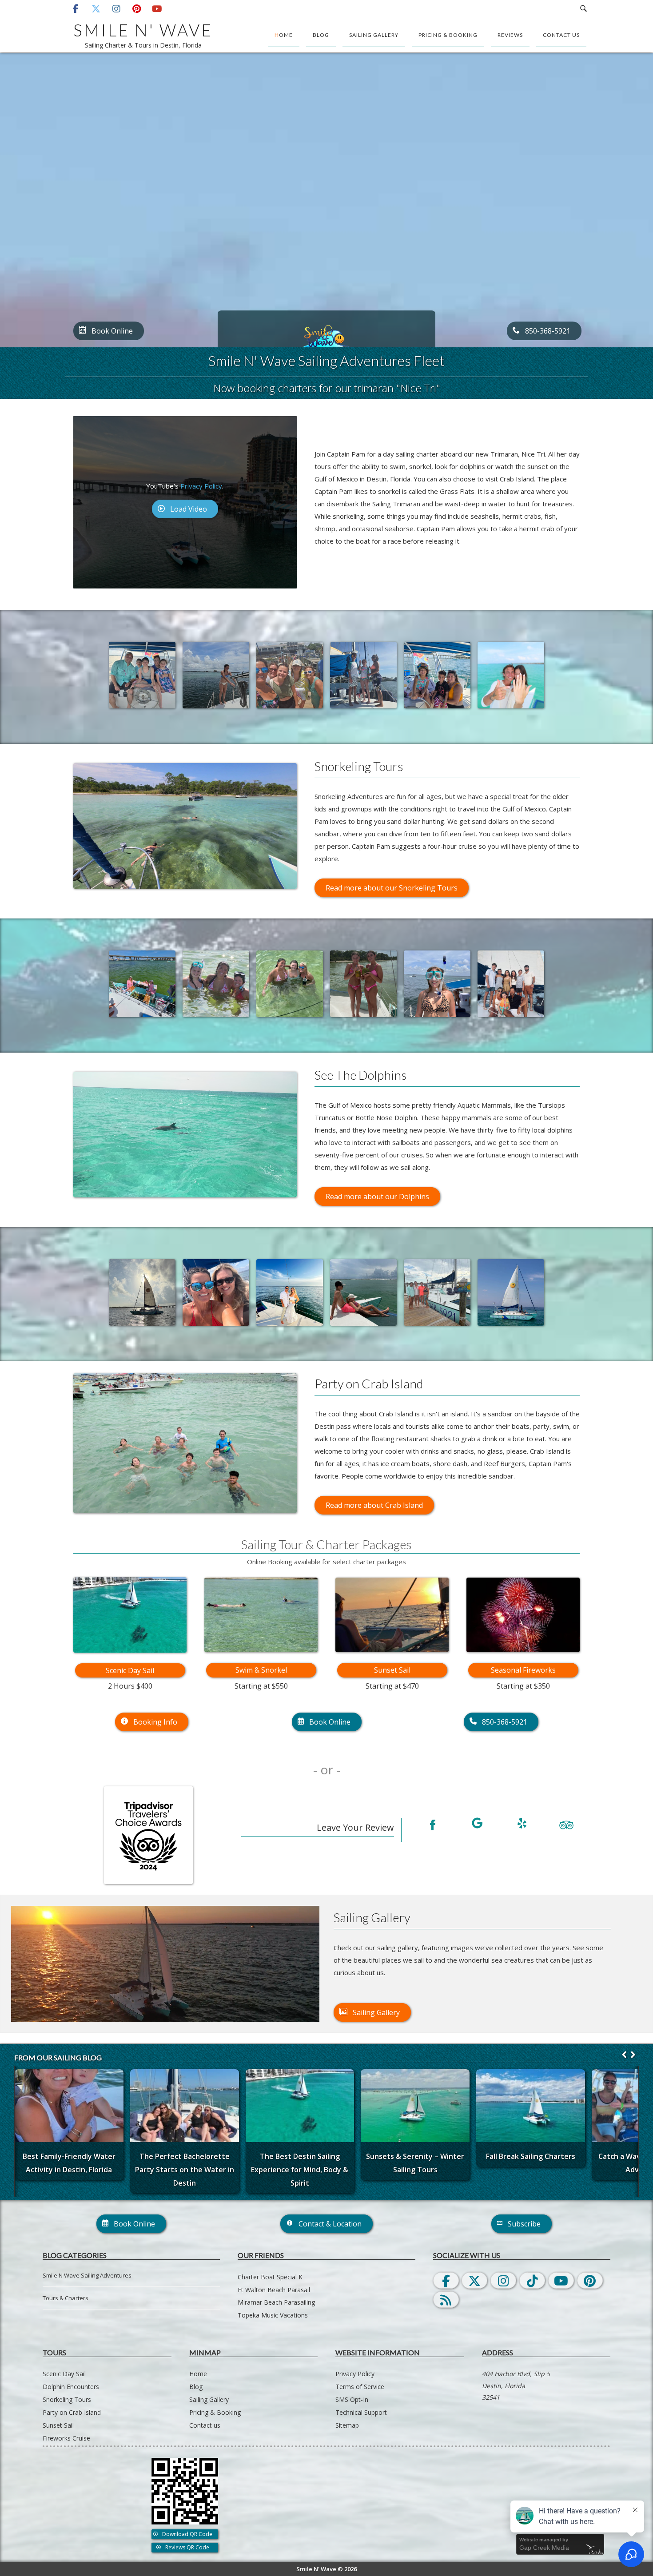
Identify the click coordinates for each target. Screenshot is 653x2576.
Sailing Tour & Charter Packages (326, 1544)
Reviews (510, 35)
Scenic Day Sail (130, 1670)
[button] (633, 2055)
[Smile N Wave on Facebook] (433, 1826)
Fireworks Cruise (66, 2438)
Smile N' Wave (143, 30)
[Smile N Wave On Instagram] (503, 2280)
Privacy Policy (201, 486)
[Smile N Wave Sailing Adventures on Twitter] (96, 9)
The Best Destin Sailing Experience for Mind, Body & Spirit (300, 2169)
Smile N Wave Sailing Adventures (87, 2275)
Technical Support (361, 2412)
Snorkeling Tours (67, 2399)
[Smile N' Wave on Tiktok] (532, 2280)
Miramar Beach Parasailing (276, 2302)
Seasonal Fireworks (523, 1670)
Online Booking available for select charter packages (326, 1562)
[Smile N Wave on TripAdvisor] (566, 1825)
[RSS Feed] (446, 2300)
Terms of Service (360, 2387)
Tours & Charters (66, 2298)
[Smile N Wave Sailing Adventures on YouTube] (157, 9)
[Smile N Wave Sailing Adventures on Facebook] (76, 9)
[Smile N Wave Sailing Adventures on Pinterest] (137, 9)
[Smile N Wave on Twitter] (474, 2280)
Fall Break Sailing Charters (531, 2156)
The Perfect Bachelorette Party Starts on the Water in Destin (185, 2169)
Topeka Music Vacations (273, 2315)
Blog (321, 35)
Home (284, 35)
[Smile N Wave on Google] (477, 1825)
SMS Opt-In (352, 2399)
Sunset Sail (392, 1670)
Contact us (561, 35)
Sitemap (347, 2425)
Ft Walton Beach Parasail (274, 2290)
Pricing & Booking (448, 35)
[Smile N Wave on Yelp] (522, 1825)
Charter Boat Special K (270, 2277)
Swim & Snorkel (261, 1670)
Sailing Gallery (374, 35)
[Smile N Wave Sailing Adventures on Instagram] (116, 9)
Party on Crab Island (72, 2412)
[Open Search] (583, 9)
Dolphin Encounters (71, 2387)
